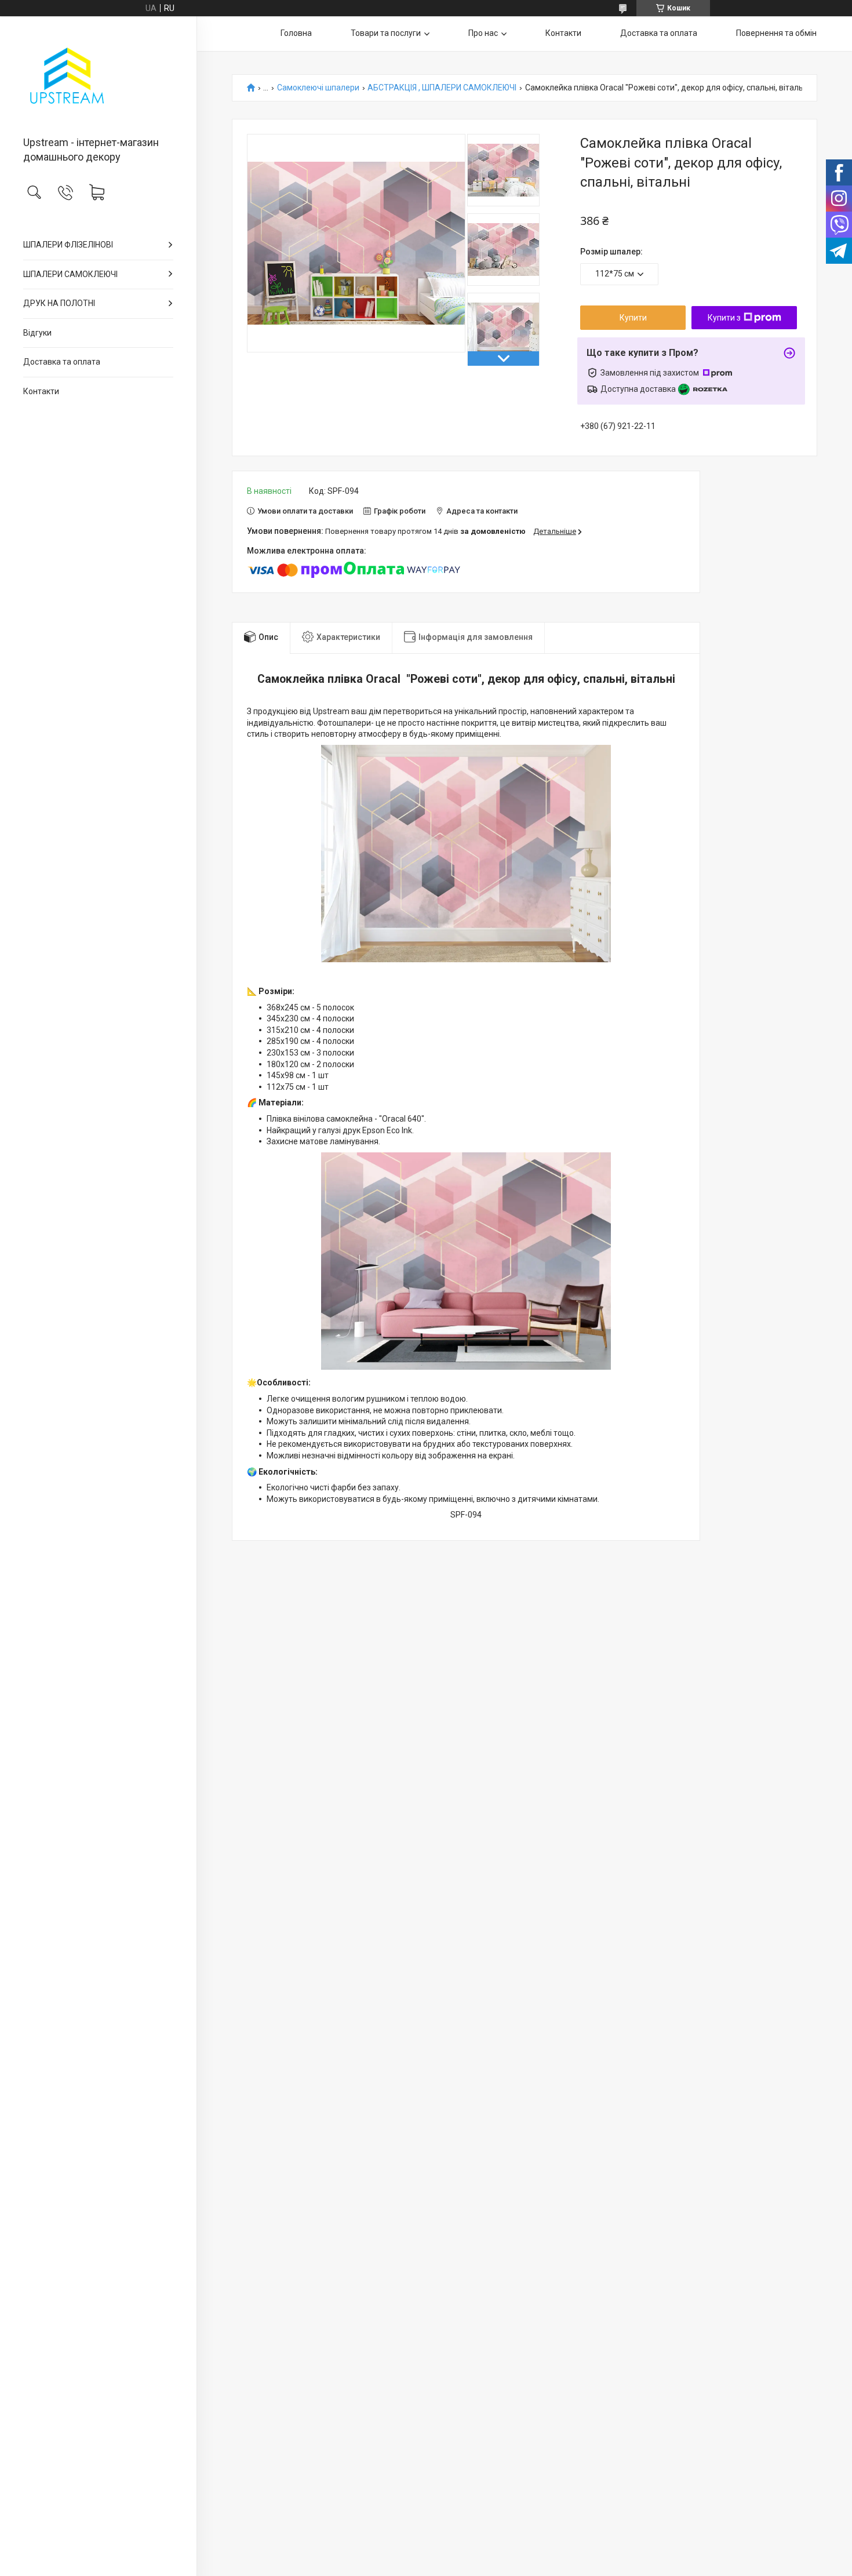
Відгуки (37, 333)
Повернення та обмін (776, 33)
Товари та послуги (386, 33)
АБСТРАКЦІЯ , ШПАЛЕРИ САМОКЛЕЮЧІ (442, 88)
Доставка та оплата (62, 362)
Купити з (724, 318)
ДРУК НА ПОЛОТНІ (59, 303)
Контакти (41, 391)
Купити (633, 318)
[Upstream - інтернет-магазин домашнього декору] (98, 77)
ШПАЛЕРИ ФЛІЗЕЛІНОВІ (68, 245)
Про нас (483, 33)
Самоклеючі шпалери (318, 88)
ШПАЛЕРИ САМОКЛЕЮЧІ (70, 274)
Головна (296, 33)
